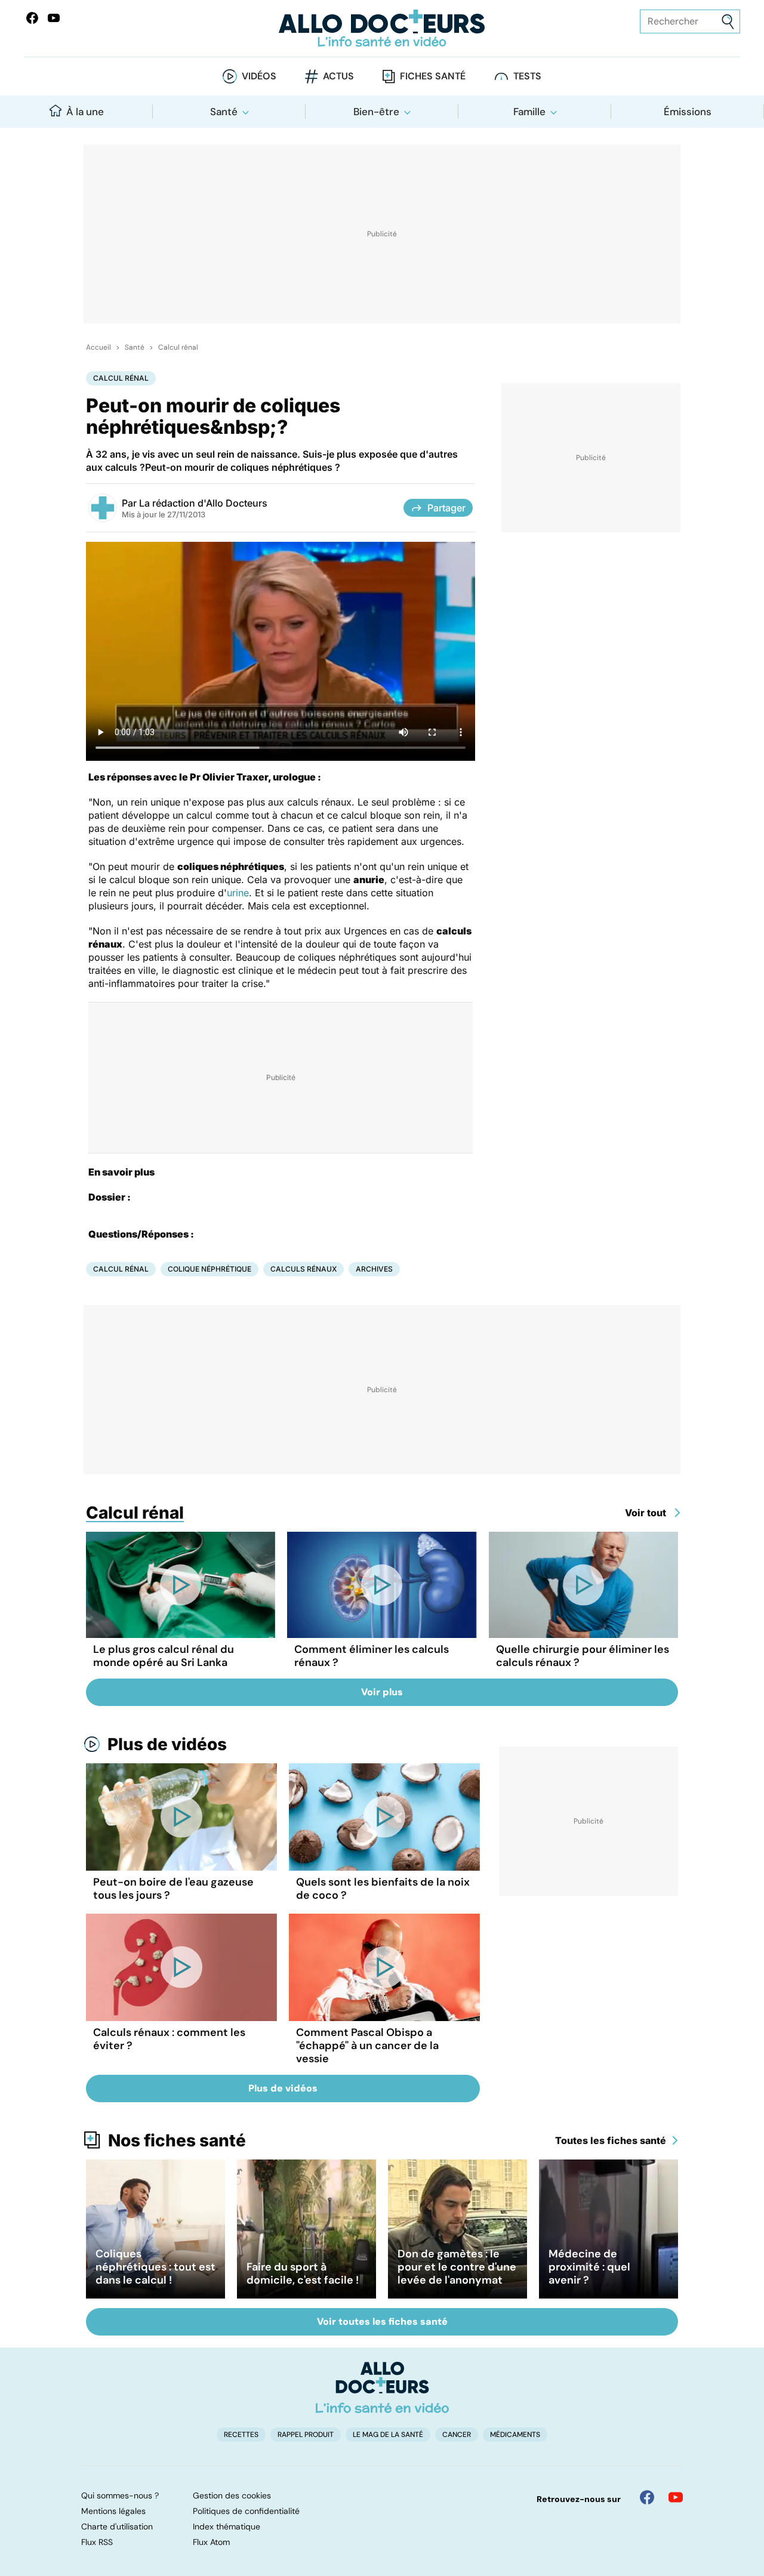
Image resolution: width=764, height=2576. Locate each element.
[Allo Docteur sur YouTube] (676, 2497)
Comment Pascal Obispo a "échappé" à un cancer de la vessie (367, 2046)
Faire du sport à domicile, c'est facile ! (303, 2273)
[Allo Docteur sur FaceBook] (32, 18)
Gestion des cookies (232, 2495)
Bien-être (376, 112)
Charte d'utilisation (117, 2526)
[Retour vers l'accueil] (382, 28)
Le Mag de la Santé (388, 2435)
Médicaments (515, 2435)
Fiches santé (433, 76)
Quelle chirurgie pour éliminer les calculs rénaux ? (583, 1656)
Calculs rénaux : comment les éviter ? (169, 2039)
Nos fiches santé (177, 2140)
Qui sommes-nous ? (120, 2495)
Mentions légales (113, 2511)
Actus (338, 76)
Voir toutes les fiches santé (382, 2322)
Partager (446, 508)
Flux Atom (211, 2542)
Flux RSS (97, 2542)
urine (238, 893)
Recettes (241, 2435)
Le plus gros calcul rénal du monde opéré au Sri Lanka (164, 1656)
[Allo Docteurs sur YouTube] (54, 18)
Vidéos (259, 76)
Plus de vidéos (167, 1744)
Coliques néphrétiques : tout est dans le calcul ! (155, 2267)
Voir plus (382, 1692)
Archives (374, 1269)
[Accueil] (382, 2387)
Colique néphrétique (210, 1269)
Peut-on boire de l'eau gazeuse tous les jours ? (173, 1889)
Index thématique (227, 2526)
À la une (85, 112)
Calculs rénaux (304, 1269)
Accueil (98, 347)
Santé (224, 112)
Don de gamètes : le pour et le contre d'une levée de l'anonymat (457, 2267)
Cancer (457, 2435)
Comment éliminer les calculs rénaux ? (372, 1656)
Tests (527, 76)
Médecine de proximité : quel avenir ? (589, 2267)
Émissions (688, 112)
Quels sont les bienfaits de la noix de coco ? (383, 1889)
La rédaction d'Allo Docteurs (203, 503)
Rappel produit (306, 2435)
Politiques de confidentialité (246, 2511)
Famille (529, 112)
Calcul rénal (178, 347)
